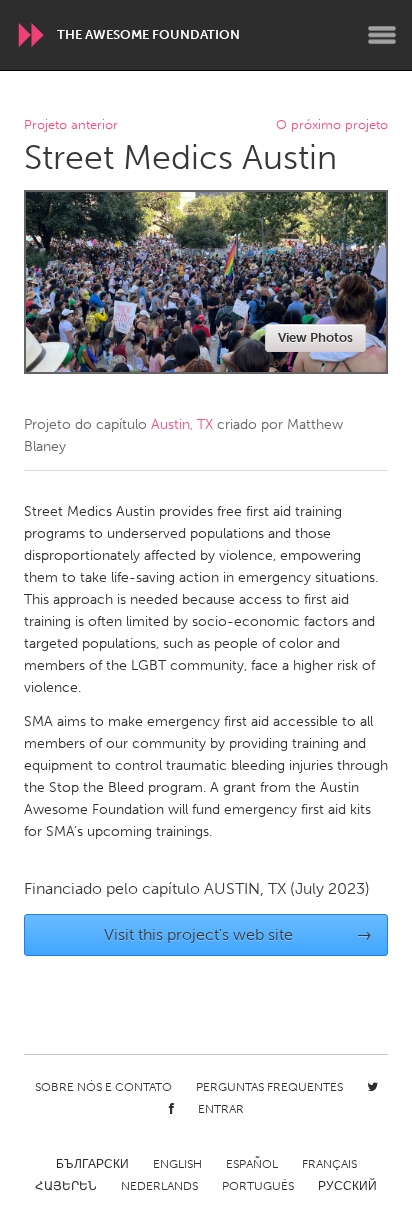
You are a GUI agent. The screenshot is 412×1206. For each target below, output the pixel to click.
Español (252, 1164)
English (177, 1164)
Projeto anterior (71, 125)
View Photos (315, 337)
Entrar (221, 1109)
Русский (347, 1186)
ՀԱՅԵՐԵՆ (66, 1186)
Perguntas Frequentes (269, 1087)
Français (329, 1164)
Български (92, 1164)
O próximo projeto (332, 125)
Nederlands (159, 1186)
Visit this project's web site (238, 934)
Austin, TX (182, 424)
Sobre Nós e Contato (103, 1087)
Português (258, 1186)
